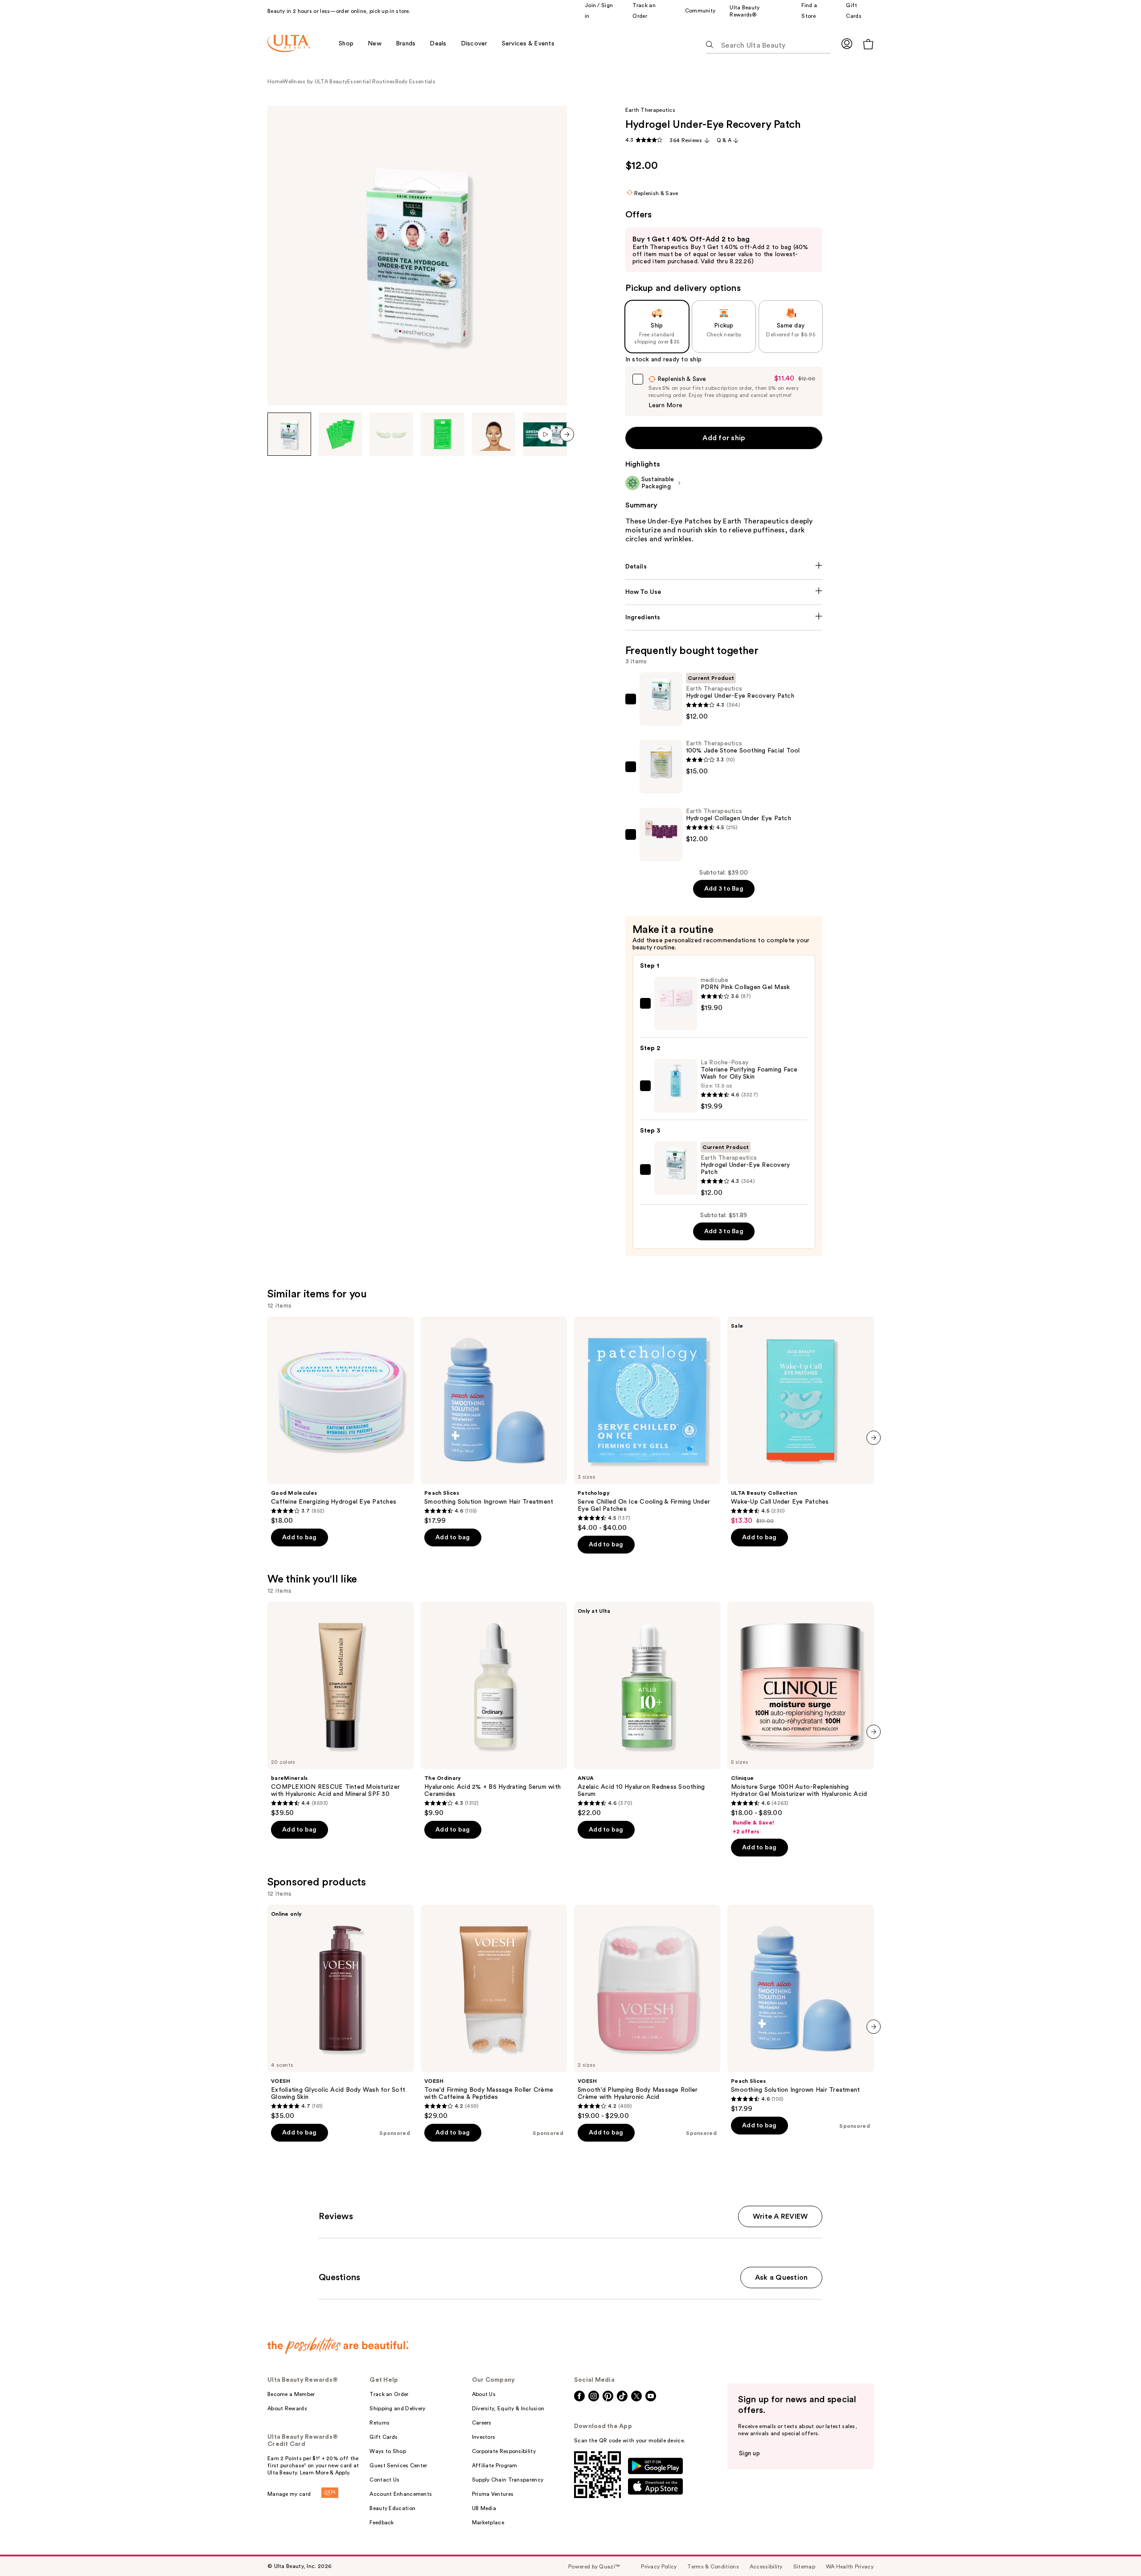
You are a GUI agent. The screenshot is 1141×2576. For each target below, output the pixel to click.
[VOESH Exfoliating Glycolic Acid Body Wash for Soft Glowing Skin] (341, 2012)
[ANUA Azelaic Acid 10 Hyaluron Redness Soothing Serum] (647, 1709)
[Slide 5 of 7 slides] (494, 434)
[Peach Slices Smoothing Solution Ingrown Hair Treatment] (494, 1421)
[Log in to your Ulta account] (847, 43)
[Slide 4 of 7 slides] (443, 434)
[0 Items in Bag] (868, 44)
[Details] (724, 567)
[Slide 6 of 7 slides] (545, 434)
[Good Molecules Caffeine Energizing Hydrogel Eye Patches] (341, 1421)
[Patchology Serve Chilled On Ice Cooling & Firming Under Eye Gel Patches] (647, 1424)
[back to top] (1114, 2549)
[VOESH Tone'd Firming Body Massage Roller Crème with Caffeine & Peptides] (494, 2012)
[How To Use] (724, 592)
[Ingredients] (724, 617)
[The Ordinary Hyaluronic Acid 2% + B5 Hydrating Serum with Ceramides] (494, 1709)
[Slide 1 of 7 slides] (289, 434)
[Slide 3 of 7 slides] (391, 434)
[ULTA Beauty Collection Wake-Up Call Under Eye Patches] (800, 1421)
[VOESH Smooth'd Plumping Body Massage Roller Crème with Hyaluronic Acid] (647, 2012)
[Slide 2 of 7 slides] (341, 434)
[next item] (567, 434)
